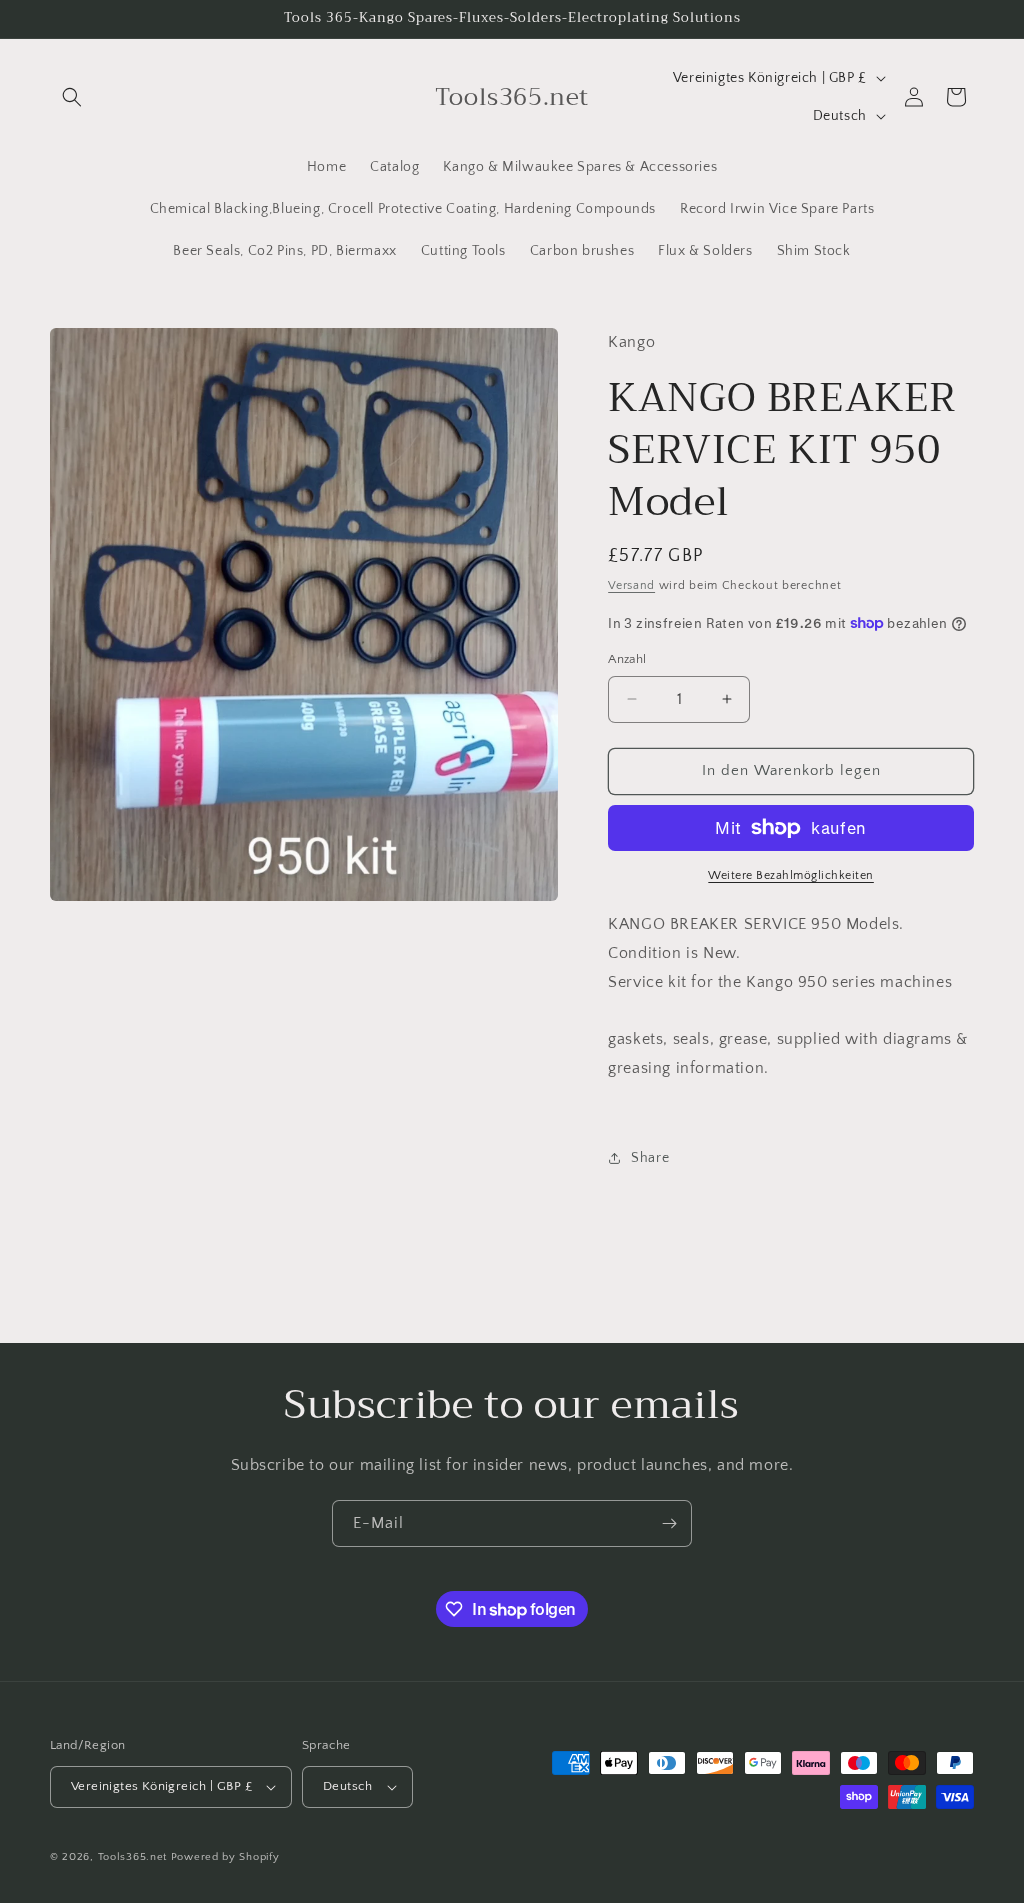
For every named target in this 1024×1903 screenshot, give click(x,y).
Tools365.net (132, 1857)
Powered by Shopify (225, 1857)
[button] (72, 97)
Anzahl (627, 659)
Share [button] (650, 1158)
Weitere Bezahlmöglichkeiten (791, 875)
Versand (631, 585)
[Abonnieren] (669, 1523)
